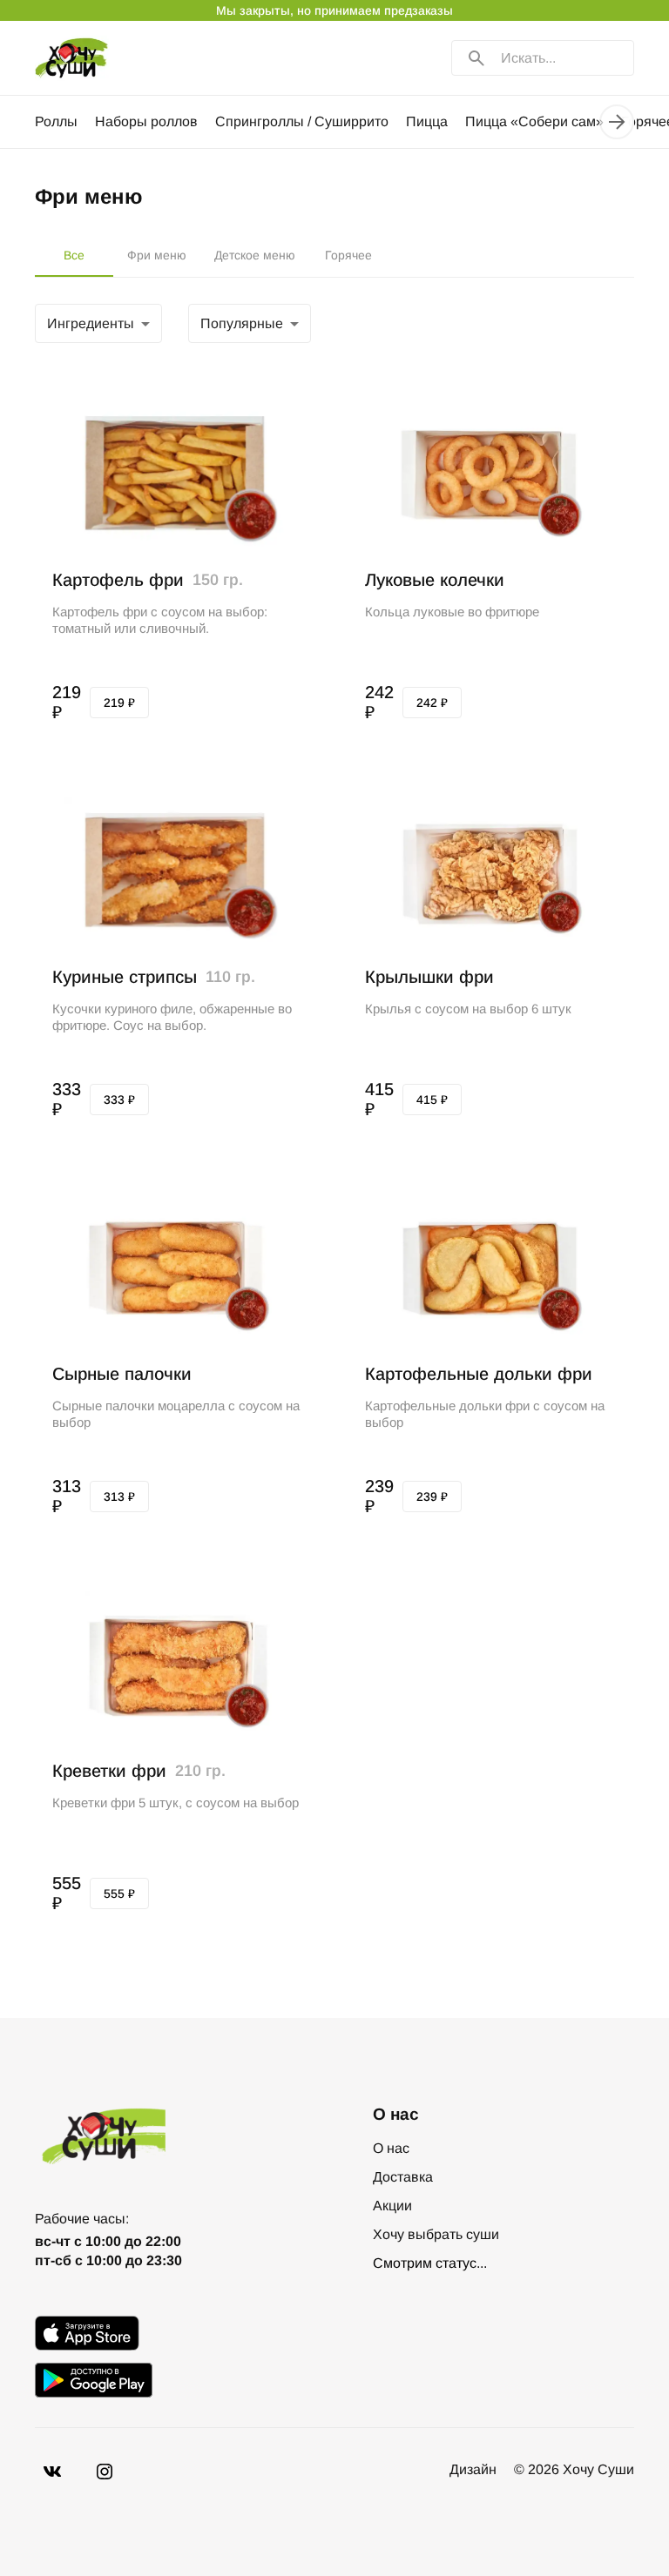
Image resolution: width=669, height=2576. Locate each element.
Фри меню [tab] (157, 255)
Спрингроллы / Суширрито (302, 121)
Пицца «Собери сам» (534, 121)
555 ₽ (119, 1893)
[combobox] (98, 324)
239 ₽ (432, 1497)
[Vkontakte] (105, 2472)
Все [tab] (74, 255)
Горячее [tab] (348, 255)
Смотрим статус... (430, 2263)
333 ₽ (119, 1100)
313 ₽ (119, 1497)
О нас (391, 2148)
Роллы (56, 121)
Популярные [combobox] (242, 323)
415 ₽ (432, 1100)
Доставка (403, 2177)
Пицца (427, 121)
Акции (392, 2206)
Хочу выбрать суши (436, 2234)
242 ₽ (432, 703)
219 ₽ (119, 703)
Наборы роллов (146, 121)
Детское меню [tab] (255, 255)
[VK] (52, 2472)
